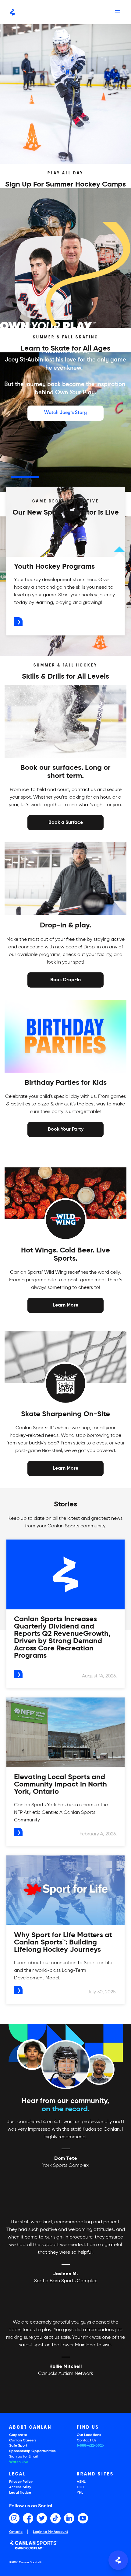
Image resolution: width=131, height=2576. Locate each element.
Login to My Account (51, 2532)
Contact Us (87, 2441)
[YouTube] (83, 2518)
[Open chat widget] (118, 2560)
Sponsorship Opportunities (32, 2451)
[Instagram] (14, 2518)
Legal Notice (20, 2493)
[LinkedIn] (69, 2518)
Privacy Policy (21, 2482)
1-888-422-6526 (90, 2446)
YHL (80, 2493)
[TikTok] (55, 2518)
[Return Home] (12, 12)
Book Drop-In (65, 979)
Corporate (18, 2435)
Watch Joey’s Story (65, 413)
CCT (80, 2487)
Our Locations (89, 2435)
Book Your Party (66, 1129)
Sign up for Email (23, 2457)
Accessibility (20, 2487)
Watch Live (19, 2462)
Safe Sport (18, 2446)
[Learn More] (65, 1305)
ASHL (81, 2482)
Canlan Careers (23, 2441)
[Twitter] (42, 2518)
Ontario (16, 2532)
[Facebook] (28, 2518)
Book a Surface (66, 822)
